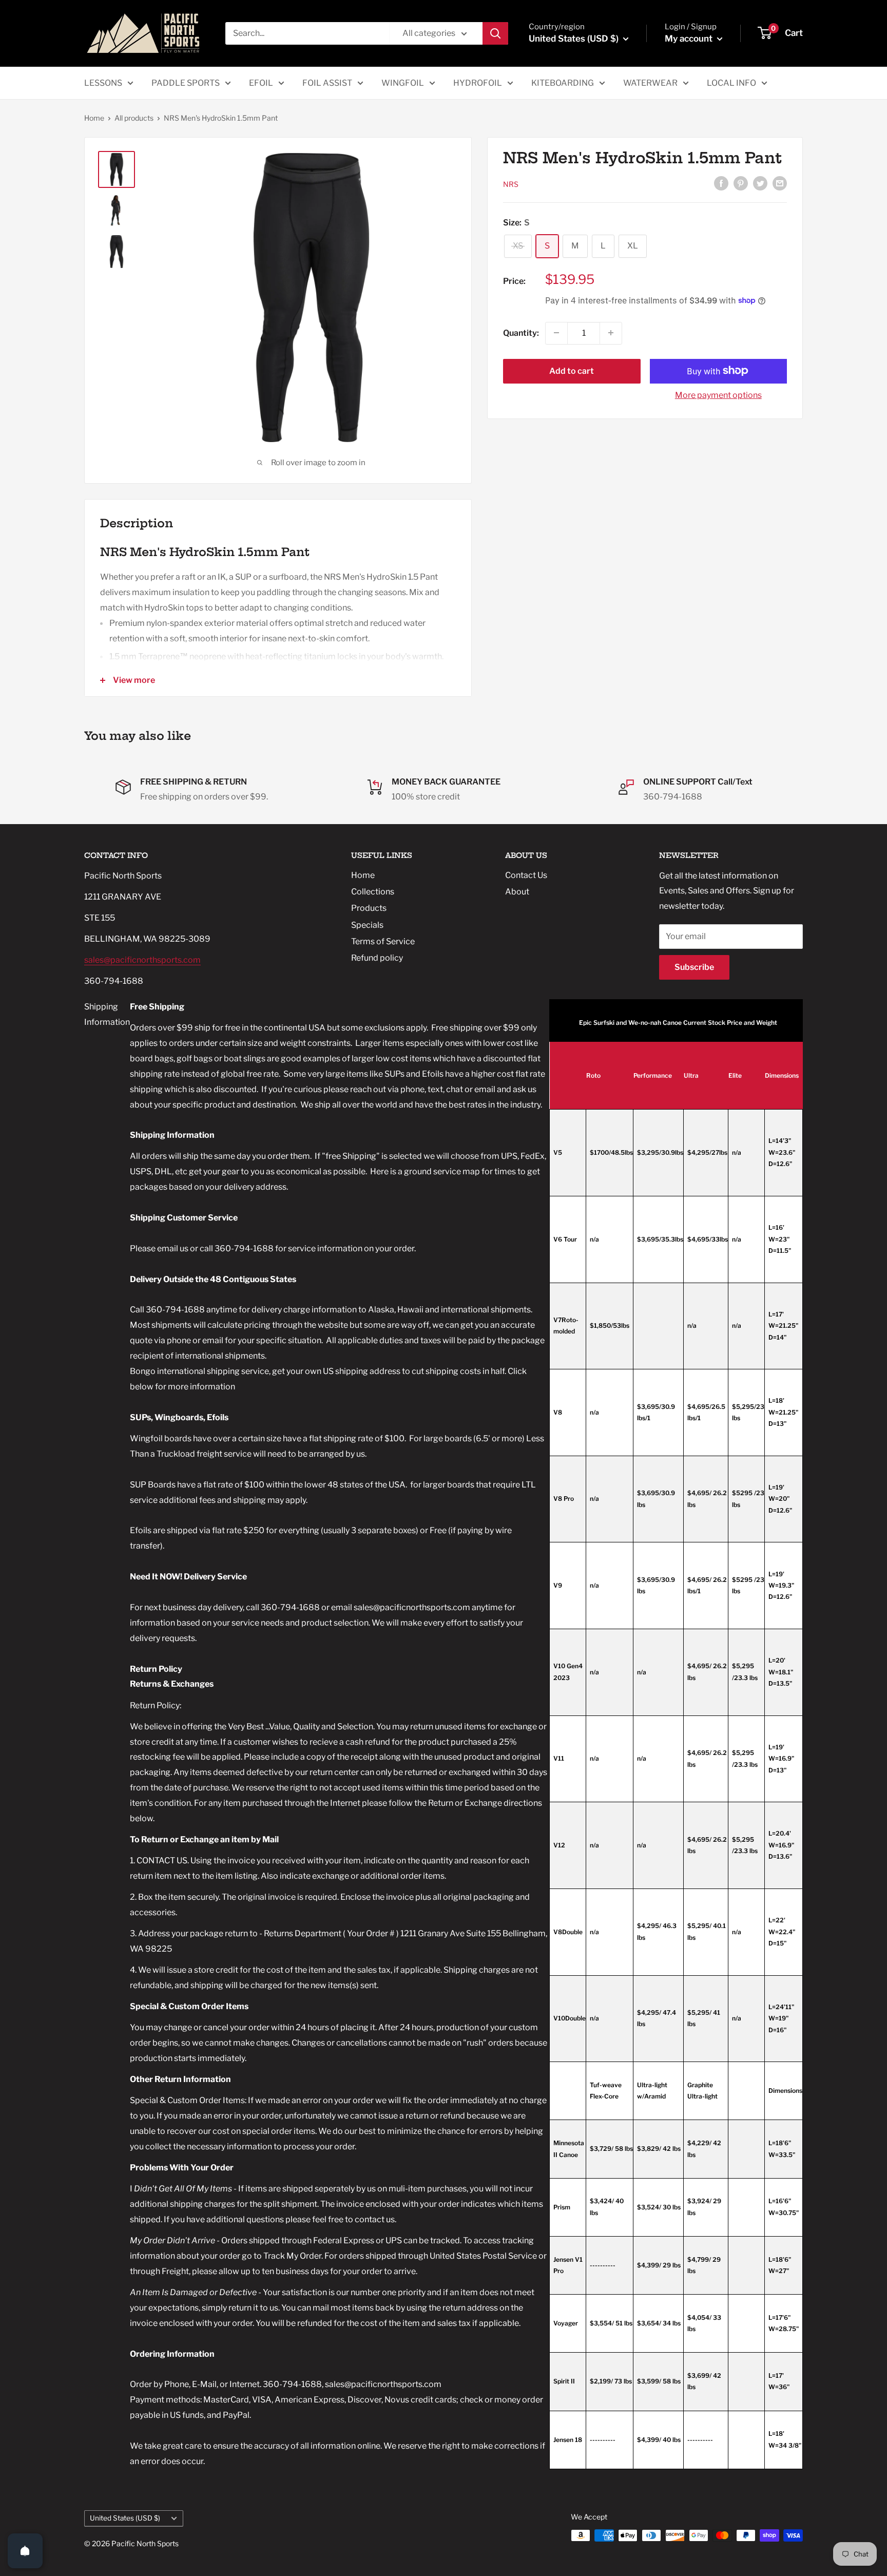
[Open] (25, 2551)
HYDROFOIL (478, 83)
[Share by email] (780, 183)
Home (94, 118)
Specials (367, 925)
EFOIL (261, 83)
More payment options (718, 395)
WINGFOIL (403, 83)
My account (690, 39)
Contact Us (526, 875)
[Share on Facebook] (721, 183)
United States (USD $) (125, 2518)
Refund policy (377, 958)
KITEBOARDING (563, 83)
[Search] (495, 33)
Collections (373, 892)
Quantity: (521, 332)
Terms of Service (383, 941)
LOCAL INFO (731, 83)
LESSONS (103, 83)
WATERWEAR (650, 83)
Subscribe (694, 967)
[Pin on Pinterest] (741, 183)
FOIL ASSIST (327, 83)
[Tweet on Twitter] (760, 183)
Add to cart (572, 370)
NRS (511, 184)
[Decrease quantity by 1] (556, 333)
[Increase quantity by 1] (611, 333)
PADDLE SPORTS (186, 83)
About (517, 892)
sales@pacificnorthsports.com (142, 960)
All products (134, 118)
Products (369, 908)
